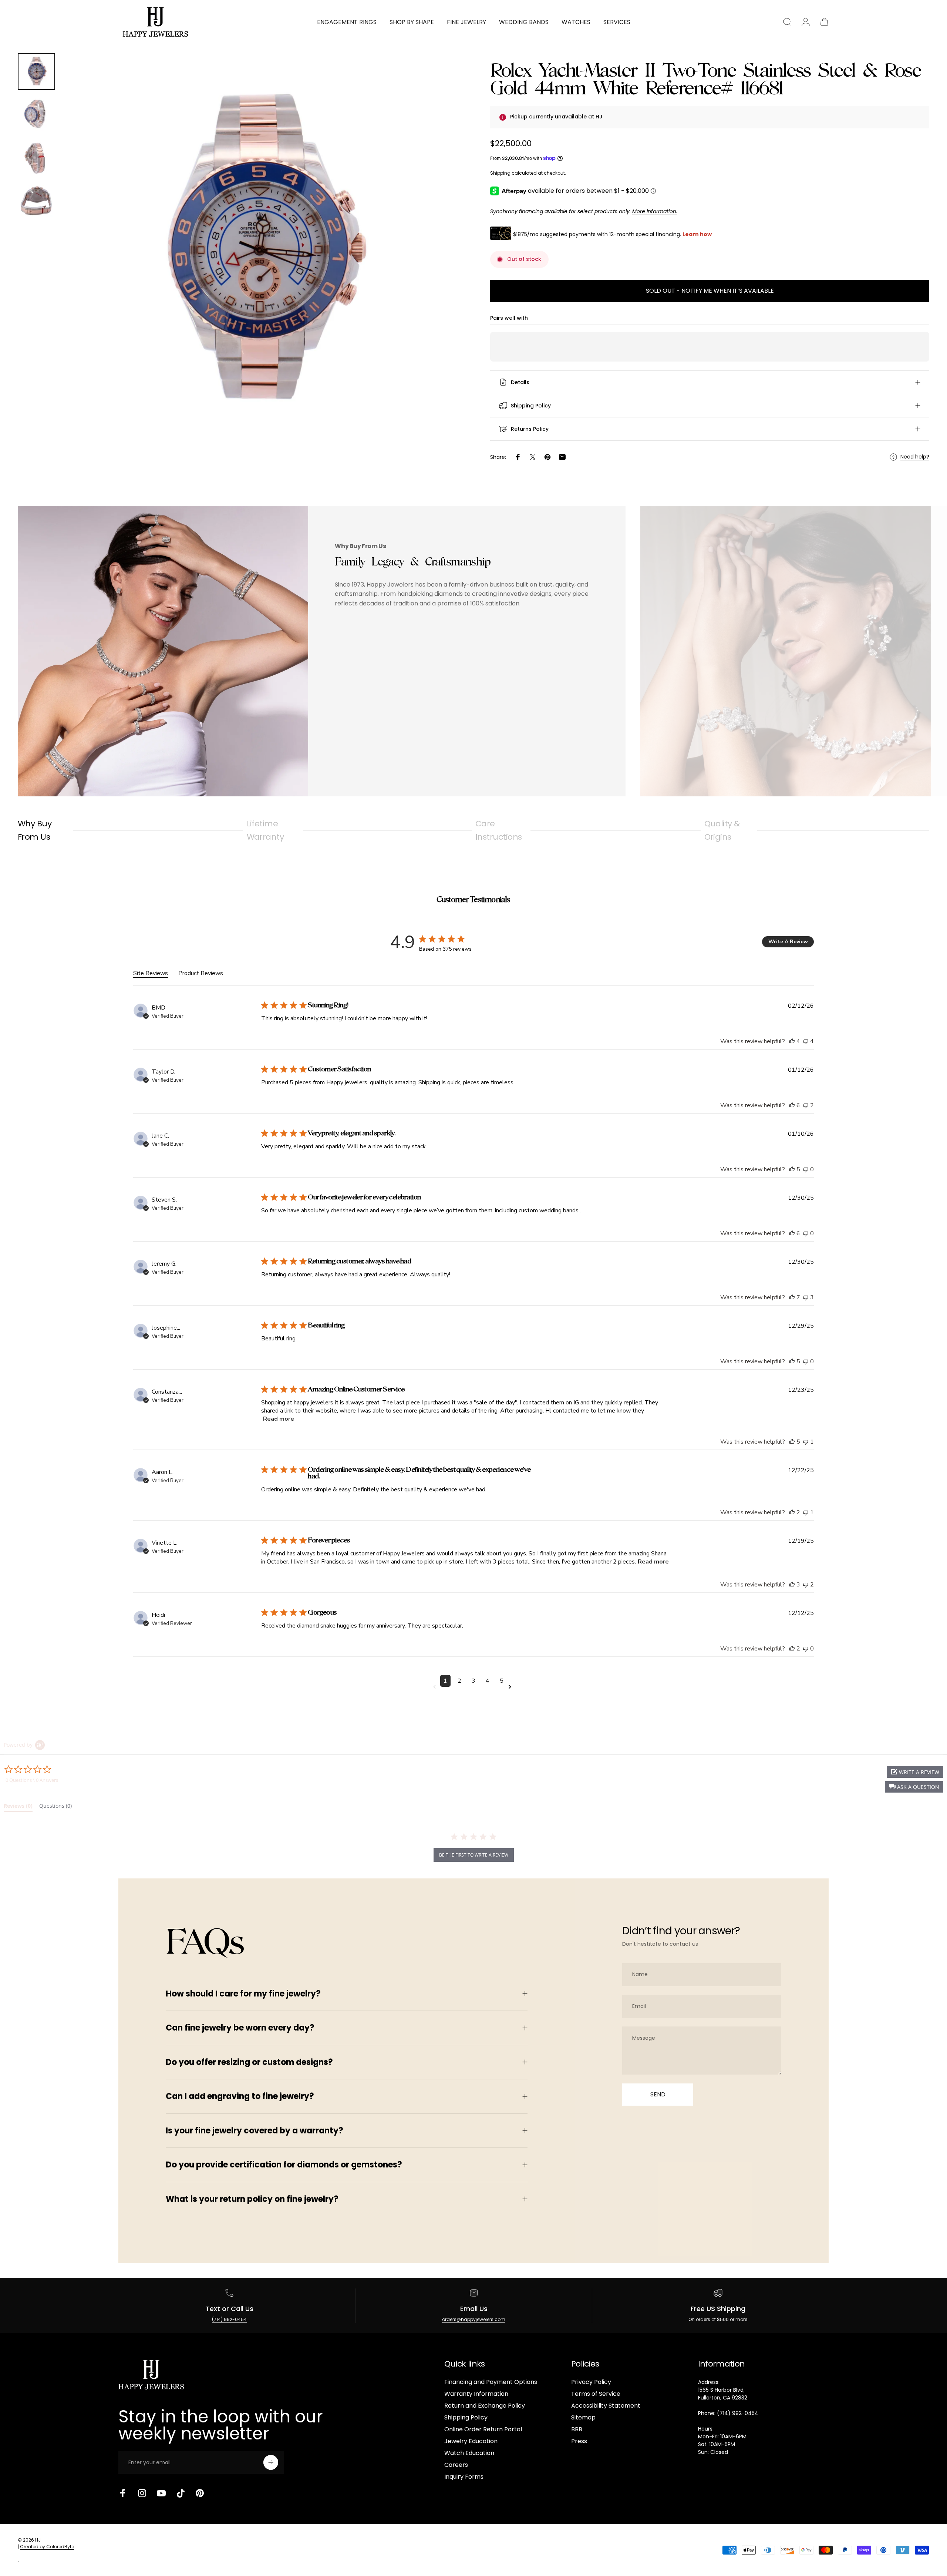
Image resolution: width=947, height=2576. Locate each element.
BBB (577, 2429)
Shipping (500, 173)
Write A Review (788, 942)
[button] (914, 1787)
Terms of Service (596, 2394)
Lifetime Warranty (265, 830)
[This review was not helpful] (806, 1041)
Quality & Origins (722, 830)
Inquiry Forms (464, 2477)
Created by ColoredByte (47, 2547)
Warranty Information (476, 2394)
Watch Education (469, 2453)
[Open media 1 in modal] (259, 251)
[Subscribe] (271, 2462)
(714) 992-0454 (229, 2319)
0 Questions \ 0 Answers (32, 1780)
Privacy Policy (591, 2382)
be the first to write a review (474, 1855)
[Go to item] (36, 72)
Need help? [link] (915, 457)
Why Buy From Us (35, 830)
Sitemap (583, 2418)
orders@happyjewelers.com (474, 2319)
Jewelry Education (471, 2441)
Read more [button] (279, 1419)
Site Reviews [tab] (151, 973)
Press (579, 2441)
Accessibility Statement (606, 2406)
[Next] (438, 269)
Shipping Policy (466, 2418)
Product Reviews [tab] (201, 973)
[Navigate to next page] (511, 1687)
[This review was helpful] (792, 1041)
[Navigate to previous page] (436, 1687)
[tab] (18, 1807)
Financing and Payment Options (491, 2382)
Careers (456, 2465)
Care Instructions (498, 830)
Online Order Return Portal (483, 2429)
